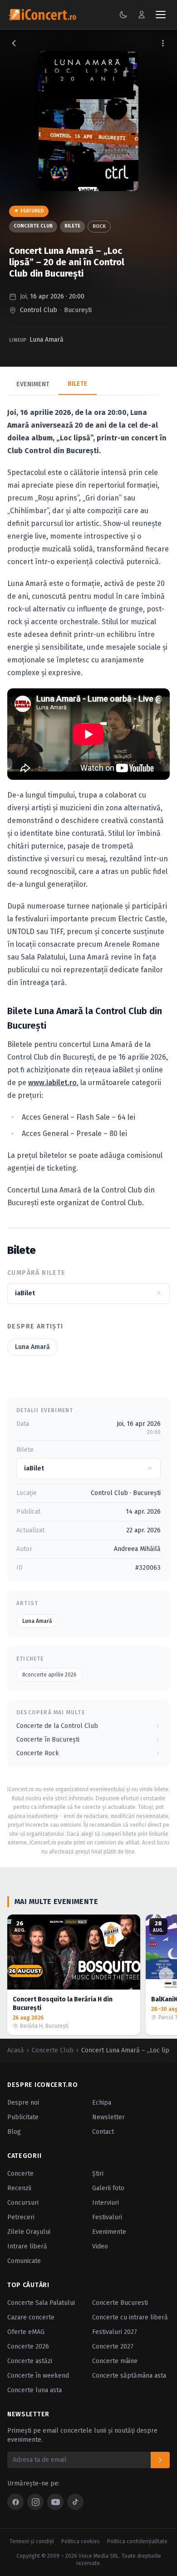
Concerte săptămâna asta (129, 2376)
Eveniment (33, 384)
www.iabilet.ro (52, 1083)
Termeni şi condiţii (32, 2541)
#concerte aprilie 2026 (49, 1675)
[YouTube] (55, 2502)
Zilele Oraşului (29, 2232)
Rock (99, 226)
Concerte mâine (115, 2361)
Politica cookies (81, 2541)
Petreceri (21, 2217)
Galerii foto (108, 2188)
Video (100, 2246)
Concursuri (23, 2203)
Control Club (39, 310)
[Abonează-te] (160, 2460)
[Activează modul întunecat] (123, 15)
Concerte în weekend (38, 2376)
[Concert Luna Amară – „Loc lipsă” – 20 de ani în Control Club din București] (88, 121)
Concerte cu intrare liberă (130, 2317)
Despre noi (23, 2103)
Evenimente (109, 2232)
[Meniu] (161, 15)
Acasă (16, 2050)
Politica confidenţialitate (137, 2541)
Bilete (72, 226)
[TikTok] (75, 2502)
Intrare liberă (27, 2246)
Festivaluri (107, 2217)
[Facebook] (15, 2502)
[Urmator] (166, 1975)
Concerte (20, 2174)
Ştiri (98, 2174)
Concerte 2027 (113, 2346)
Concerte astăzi (30, 2361)
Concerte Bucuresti (120, 2303)
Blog (14, 2132)
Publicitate (23, 2117)
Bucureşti (78, 310)
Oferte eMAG (26, 2332)
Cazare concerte (31, 2317)
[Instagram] (35, 2502)
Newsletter (108, 2117)
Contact (103, 2132)
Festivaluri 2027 (115, 2332)
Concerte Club (33, 226)
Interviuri (106, 2203)
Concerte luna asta (34, 2390)
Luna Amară (47, 340)
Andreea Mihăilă (137, 1549)
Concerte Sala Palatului (41, 2303)
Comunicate (24, 2261)
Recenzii (19, 2188)
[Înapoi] (14, 43)
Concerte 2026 (28, 2346)
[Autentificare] (142, 15)
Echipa (102, 2103)
